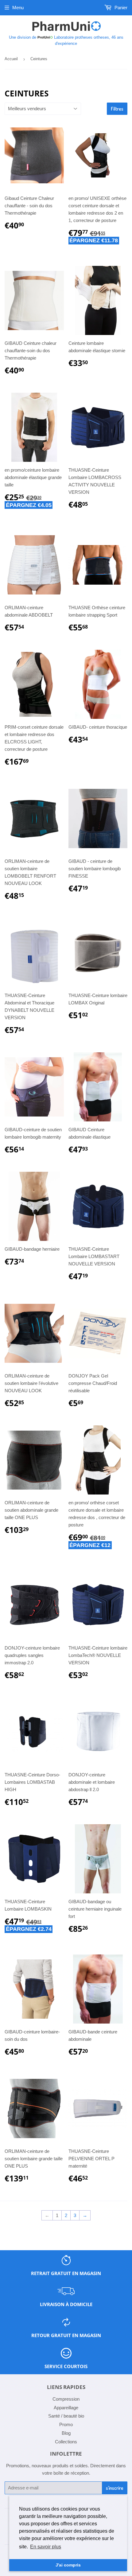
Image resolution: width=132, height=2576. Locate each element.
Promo (66, 2424)
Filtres (117, 109)
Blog (66, 2433)
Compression (66, 2399)
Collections (66, 2442)
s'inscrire (115, 2488)
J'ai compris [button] (68, 2565)
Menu (18, 8)
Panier (120, 8)
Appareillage (66, 2408)
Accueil (11, 59)
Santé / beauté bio (66, 2416)
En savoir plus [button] (46, 2547)
